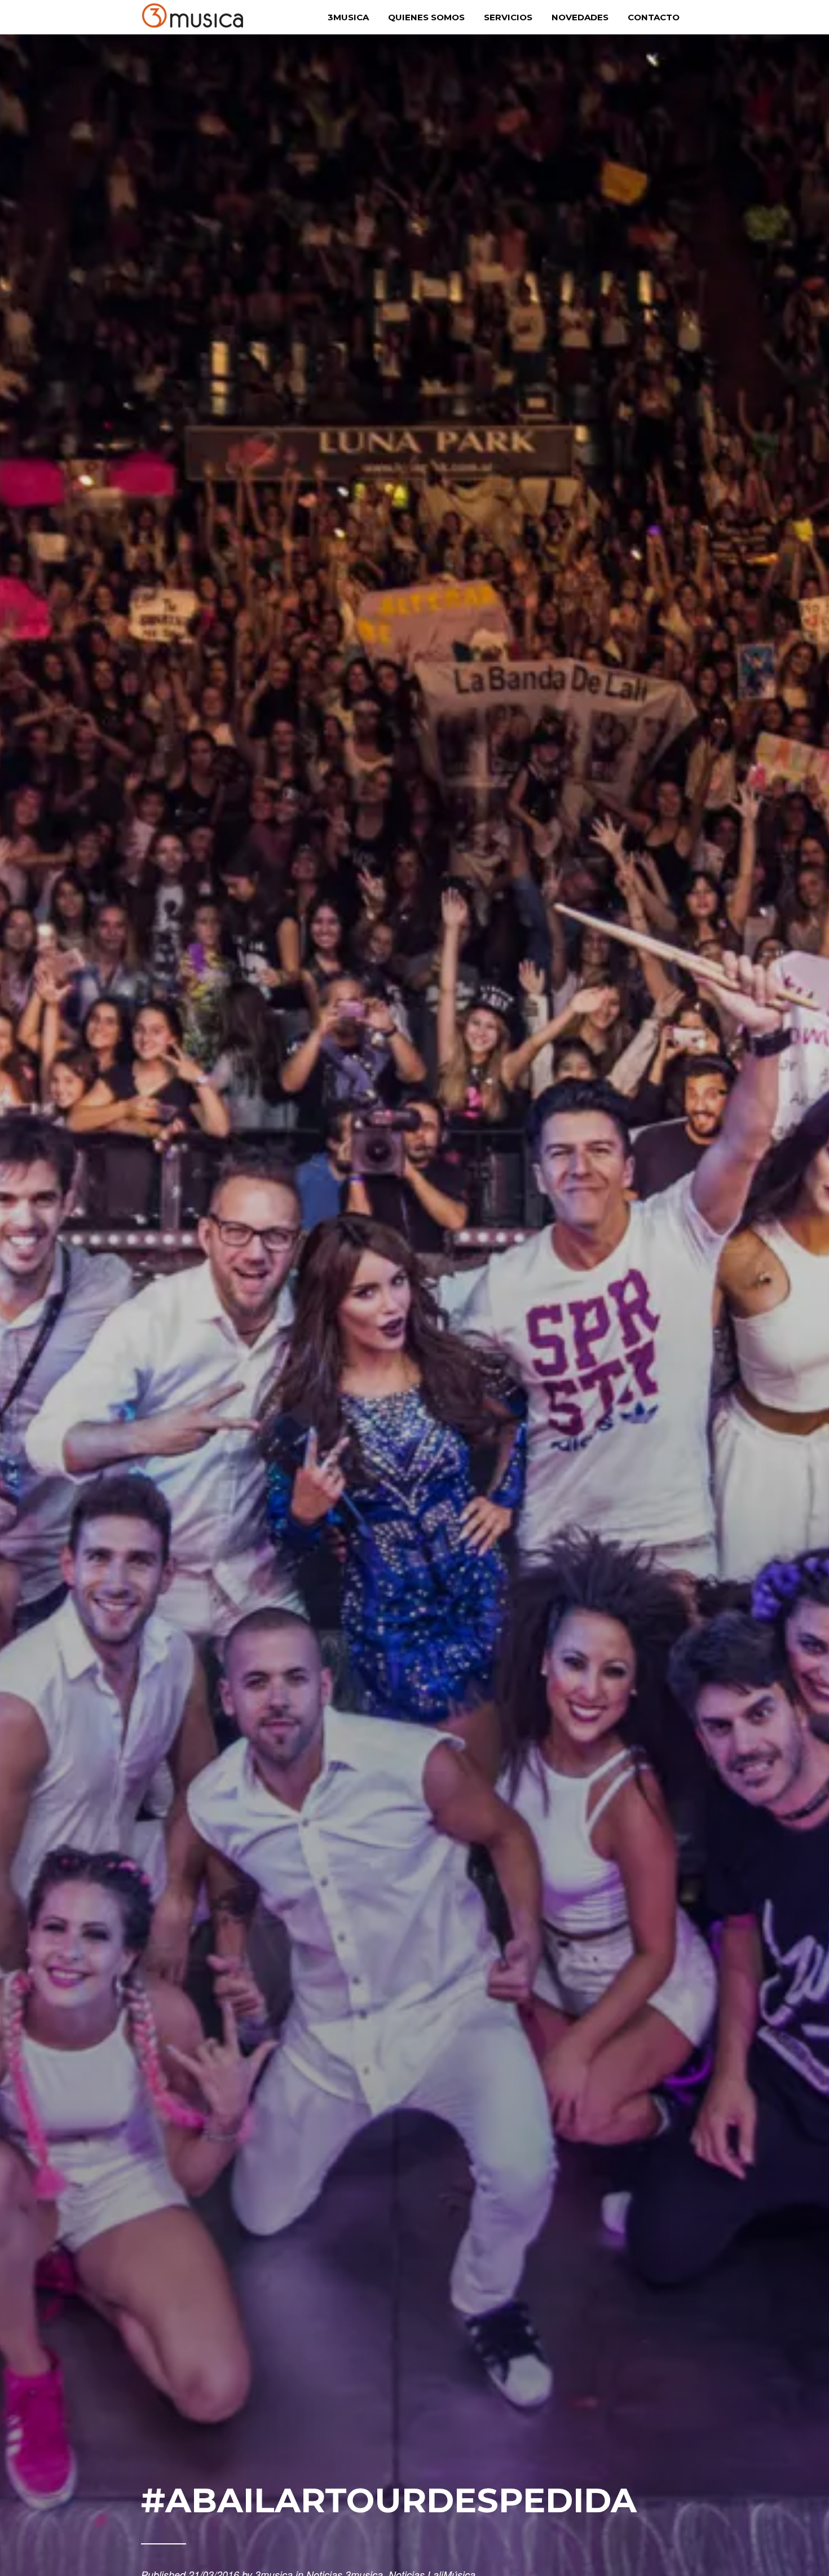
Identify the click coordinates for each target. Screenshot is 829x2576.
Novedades (580, 17)
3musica (348, 17)
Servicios (508, 17)
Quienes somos (426, 17)
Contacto (654, 17)
